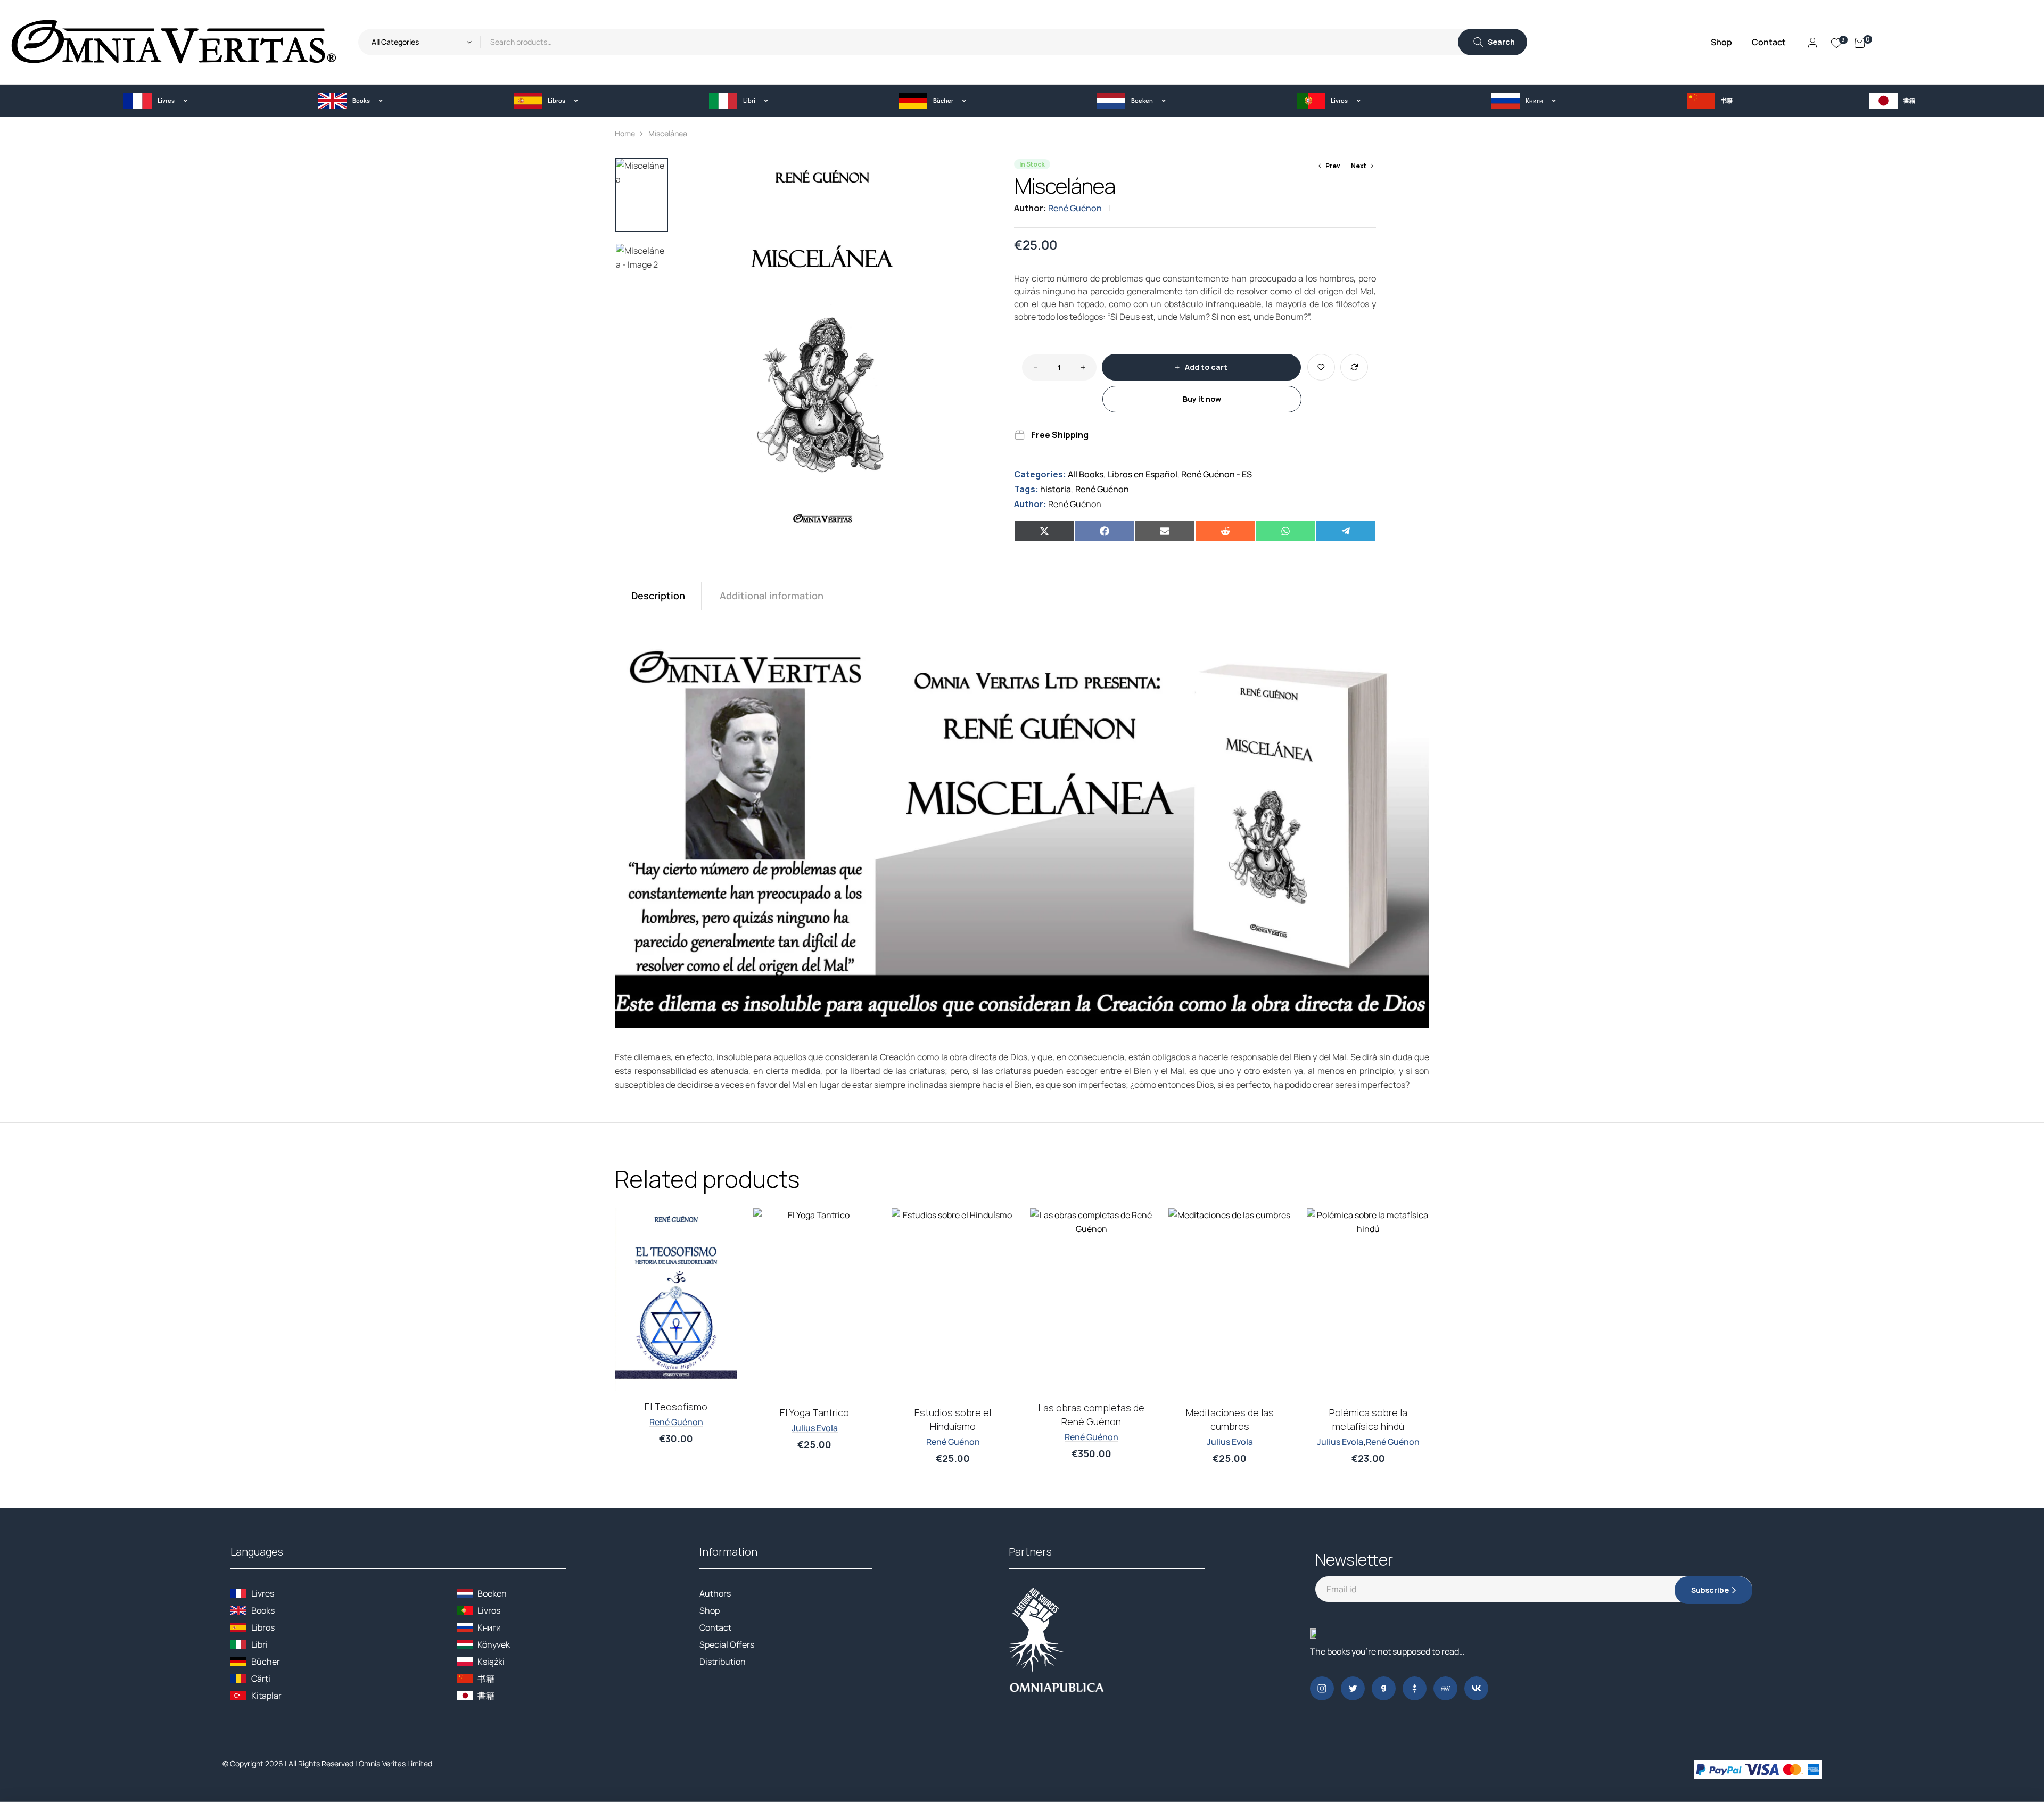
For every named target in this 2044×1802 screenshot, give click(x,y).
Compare (1354, 367)
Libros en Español (1143, 474)
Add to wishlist (1321, 367)
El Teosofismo (676, 1407)
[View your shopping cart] (1860, 42)
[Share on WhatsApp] (1285, 531)
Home (625, 133)
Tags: (1026, 489)
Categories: (1040, 474)
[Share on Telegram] (1346, 531)
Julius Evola (815, 1428)
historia (1056, 489)
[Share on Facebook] (1104, 531)
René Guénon (1075, 208)
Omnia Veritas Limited (395, 1763)
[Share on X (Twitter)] (1044, 531)
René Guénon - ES (1217, 474)
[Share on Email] (1165, 531)
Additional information (772, 596)
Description (658, 596)
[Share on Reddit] (1225, 531)
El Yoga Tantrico (814, 1412)
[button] (155, 100)
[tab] (658, 596)
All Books (1086, 474)
